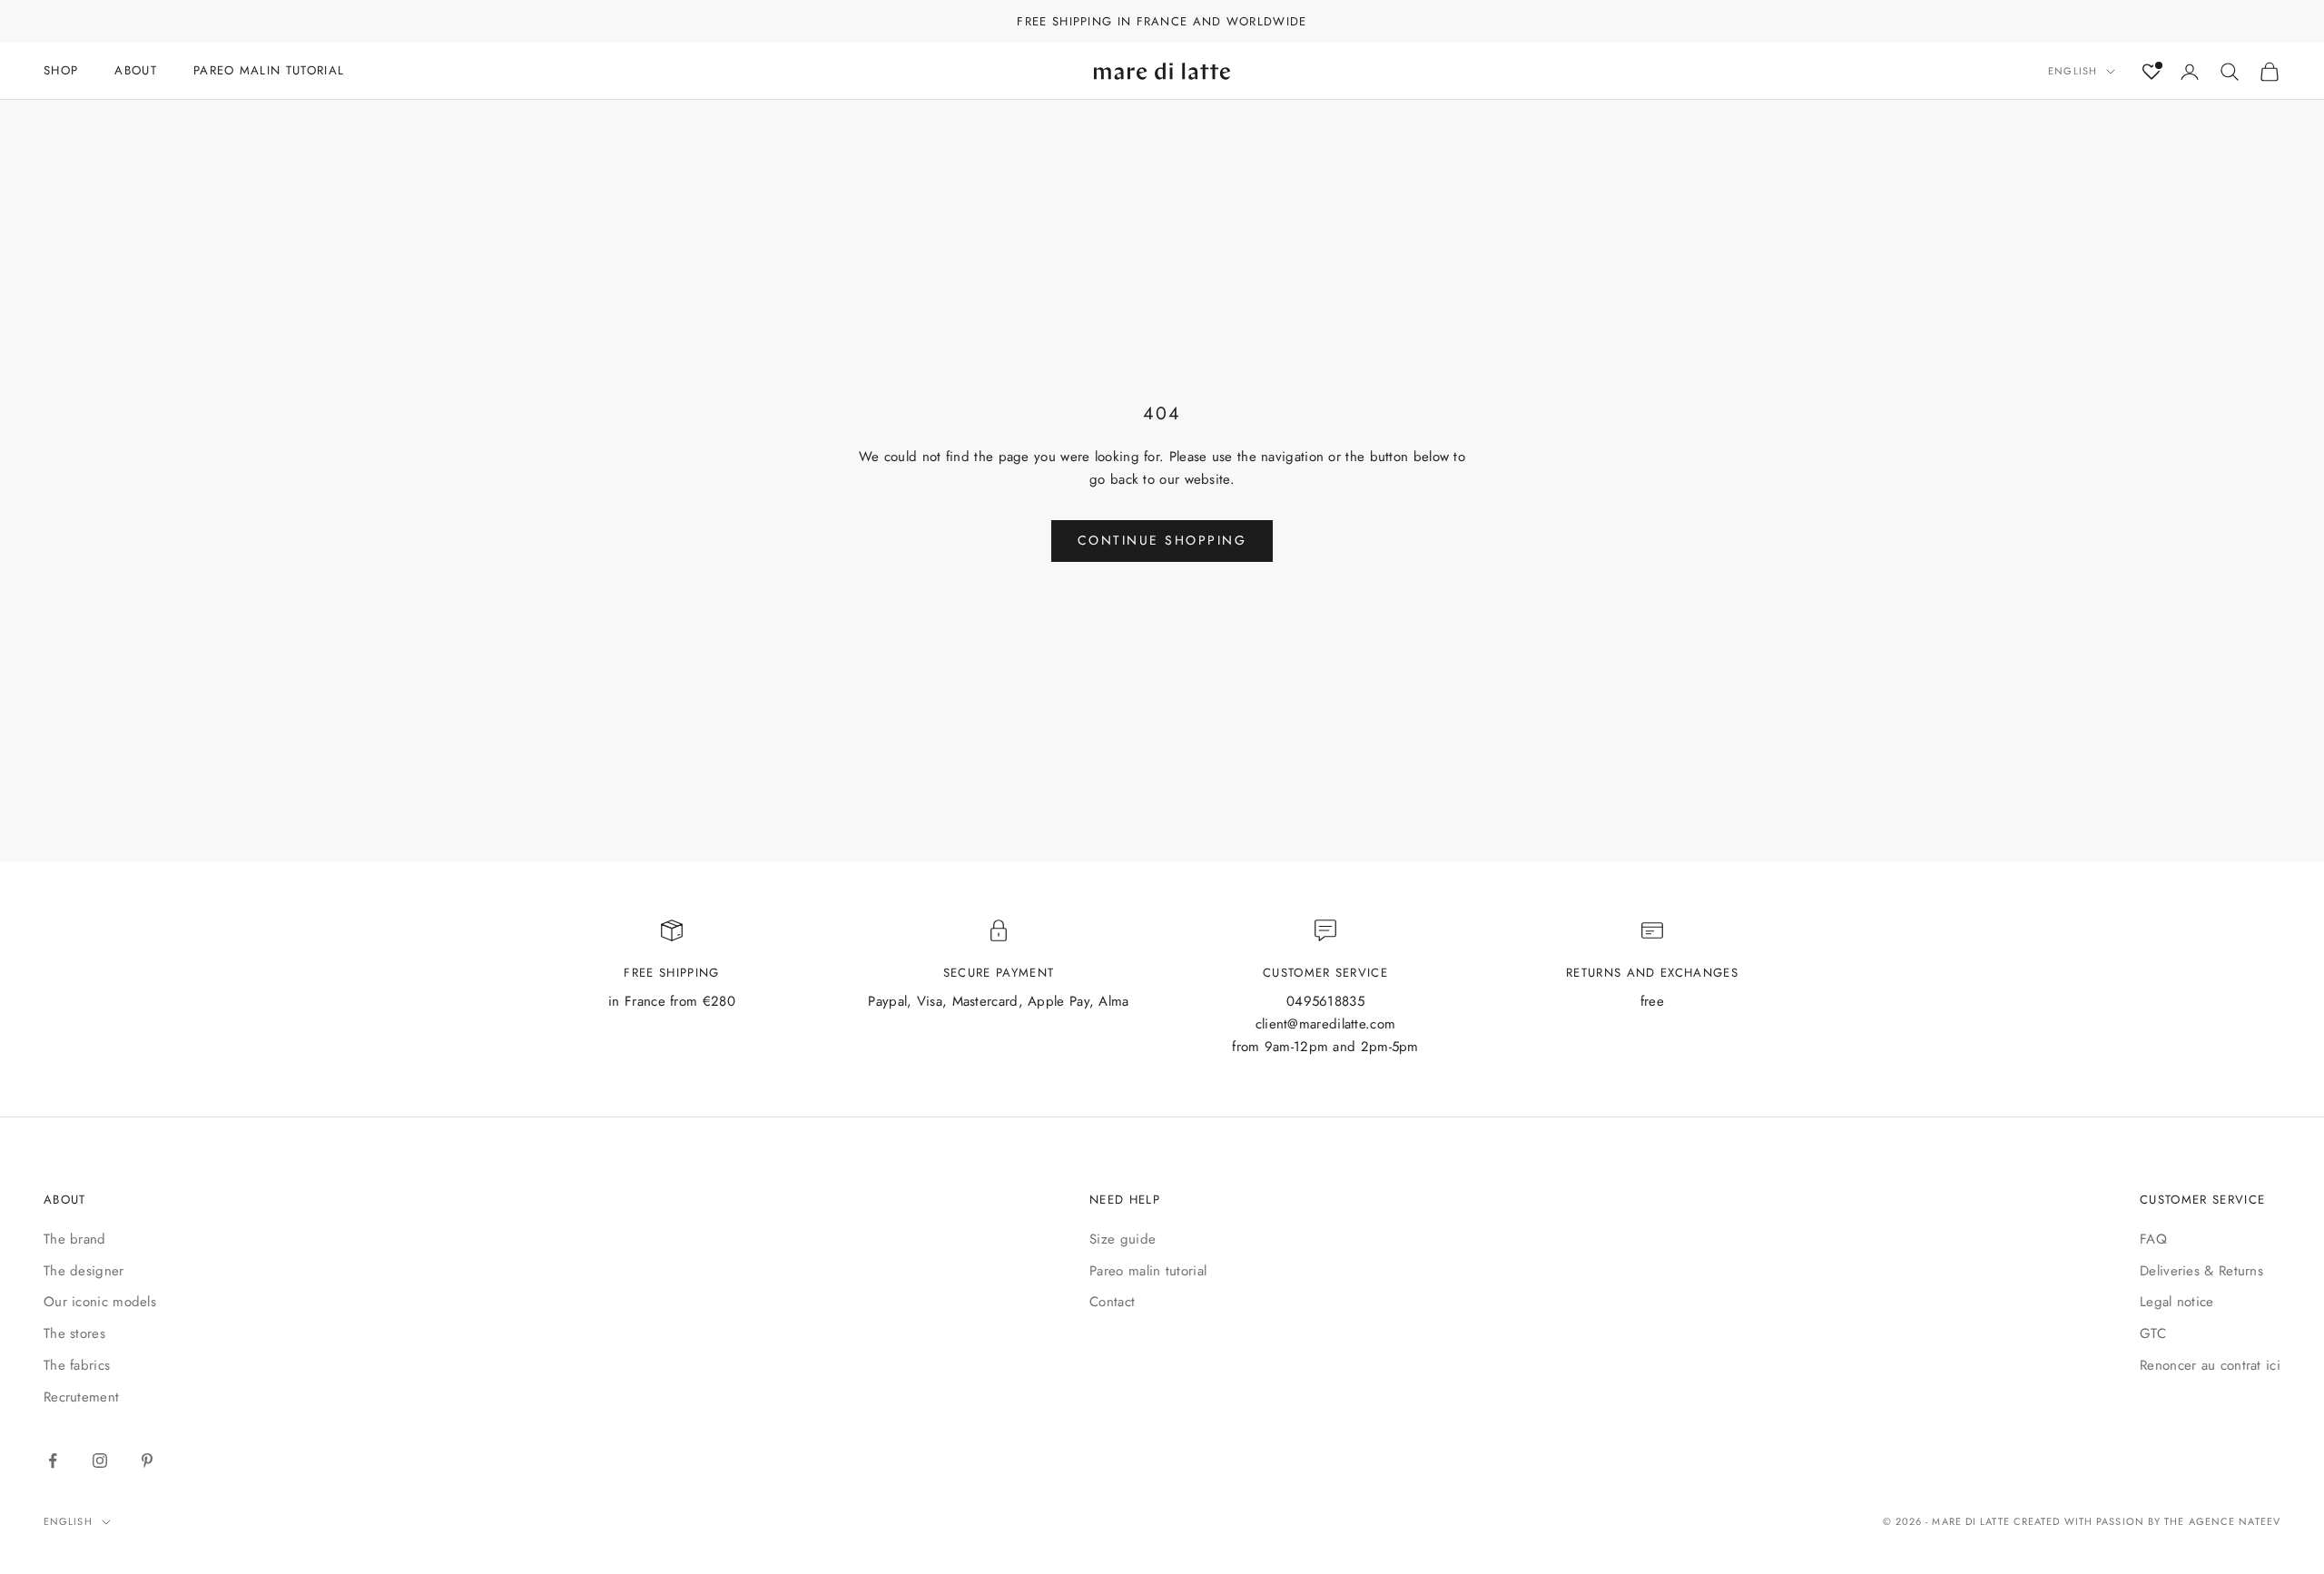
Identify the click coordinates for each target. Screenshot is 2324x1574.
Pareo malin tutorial (1148, 1271)
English (2073, 72)
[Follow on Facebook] (53, 1461)
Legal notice (2177, 1302)
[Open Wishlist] (2152, 72)
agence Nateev (2235, 1521)
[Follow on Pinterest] (147, 1461)
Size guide (1123, 1239)
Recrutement (81, 1397)
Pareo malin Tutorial (269, 70)
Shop (61, 70)
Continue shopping (1162, 540)
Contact (1112, 1302)
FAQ (2153, 1239)
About (136, 70)
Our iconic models (100, 1302)
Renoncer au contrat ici (2210, 1365)
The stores (74, 1333)
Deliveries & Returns (2201, 1271)
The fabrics (77, 1365)
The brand (75, 1239)
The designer (84, 1271)
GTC (2153, 1333)
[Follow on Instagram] (100, 1461)
